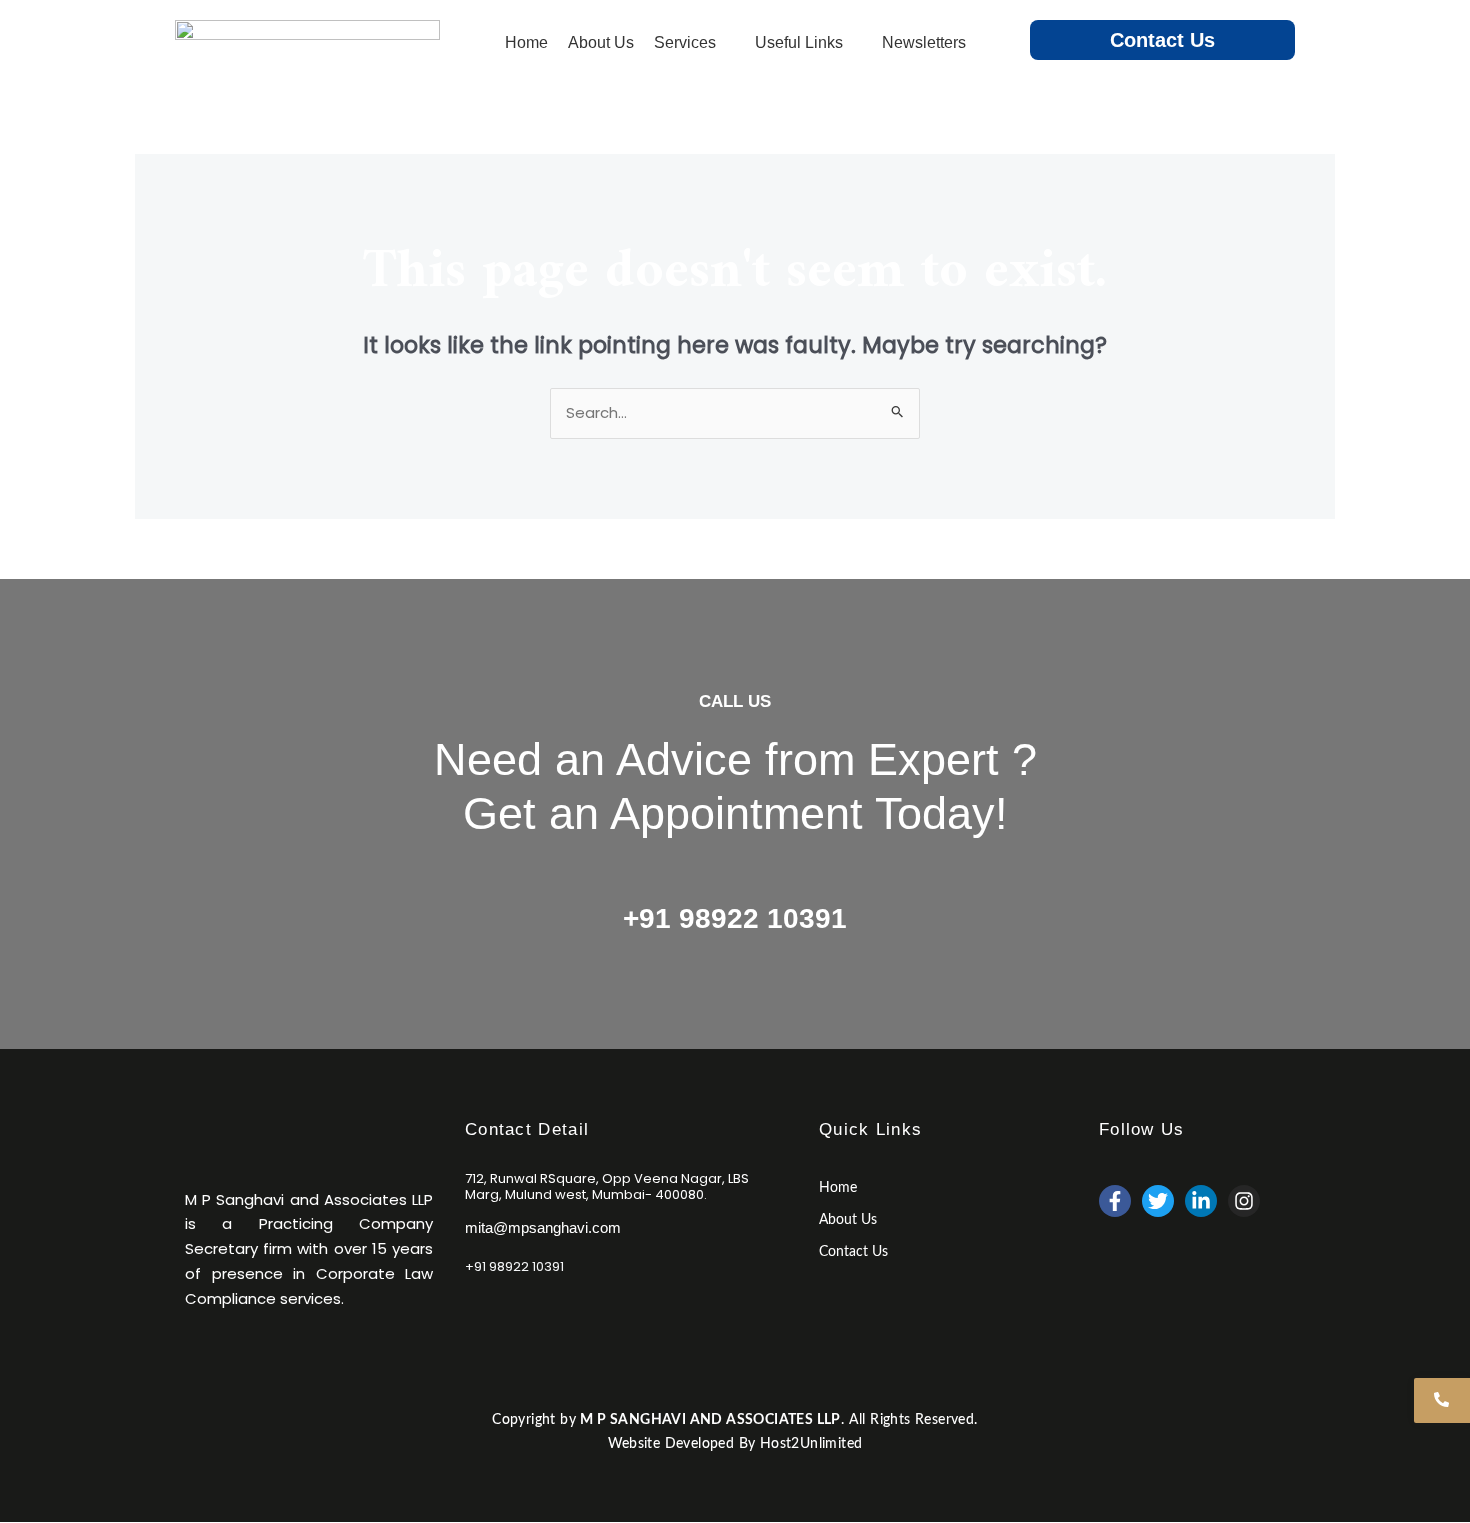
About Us (848, 1220)
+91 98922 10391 (735, 918)
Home (838, 1188)
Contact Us (1162, 40)
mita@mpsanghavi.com (543, 1227)
